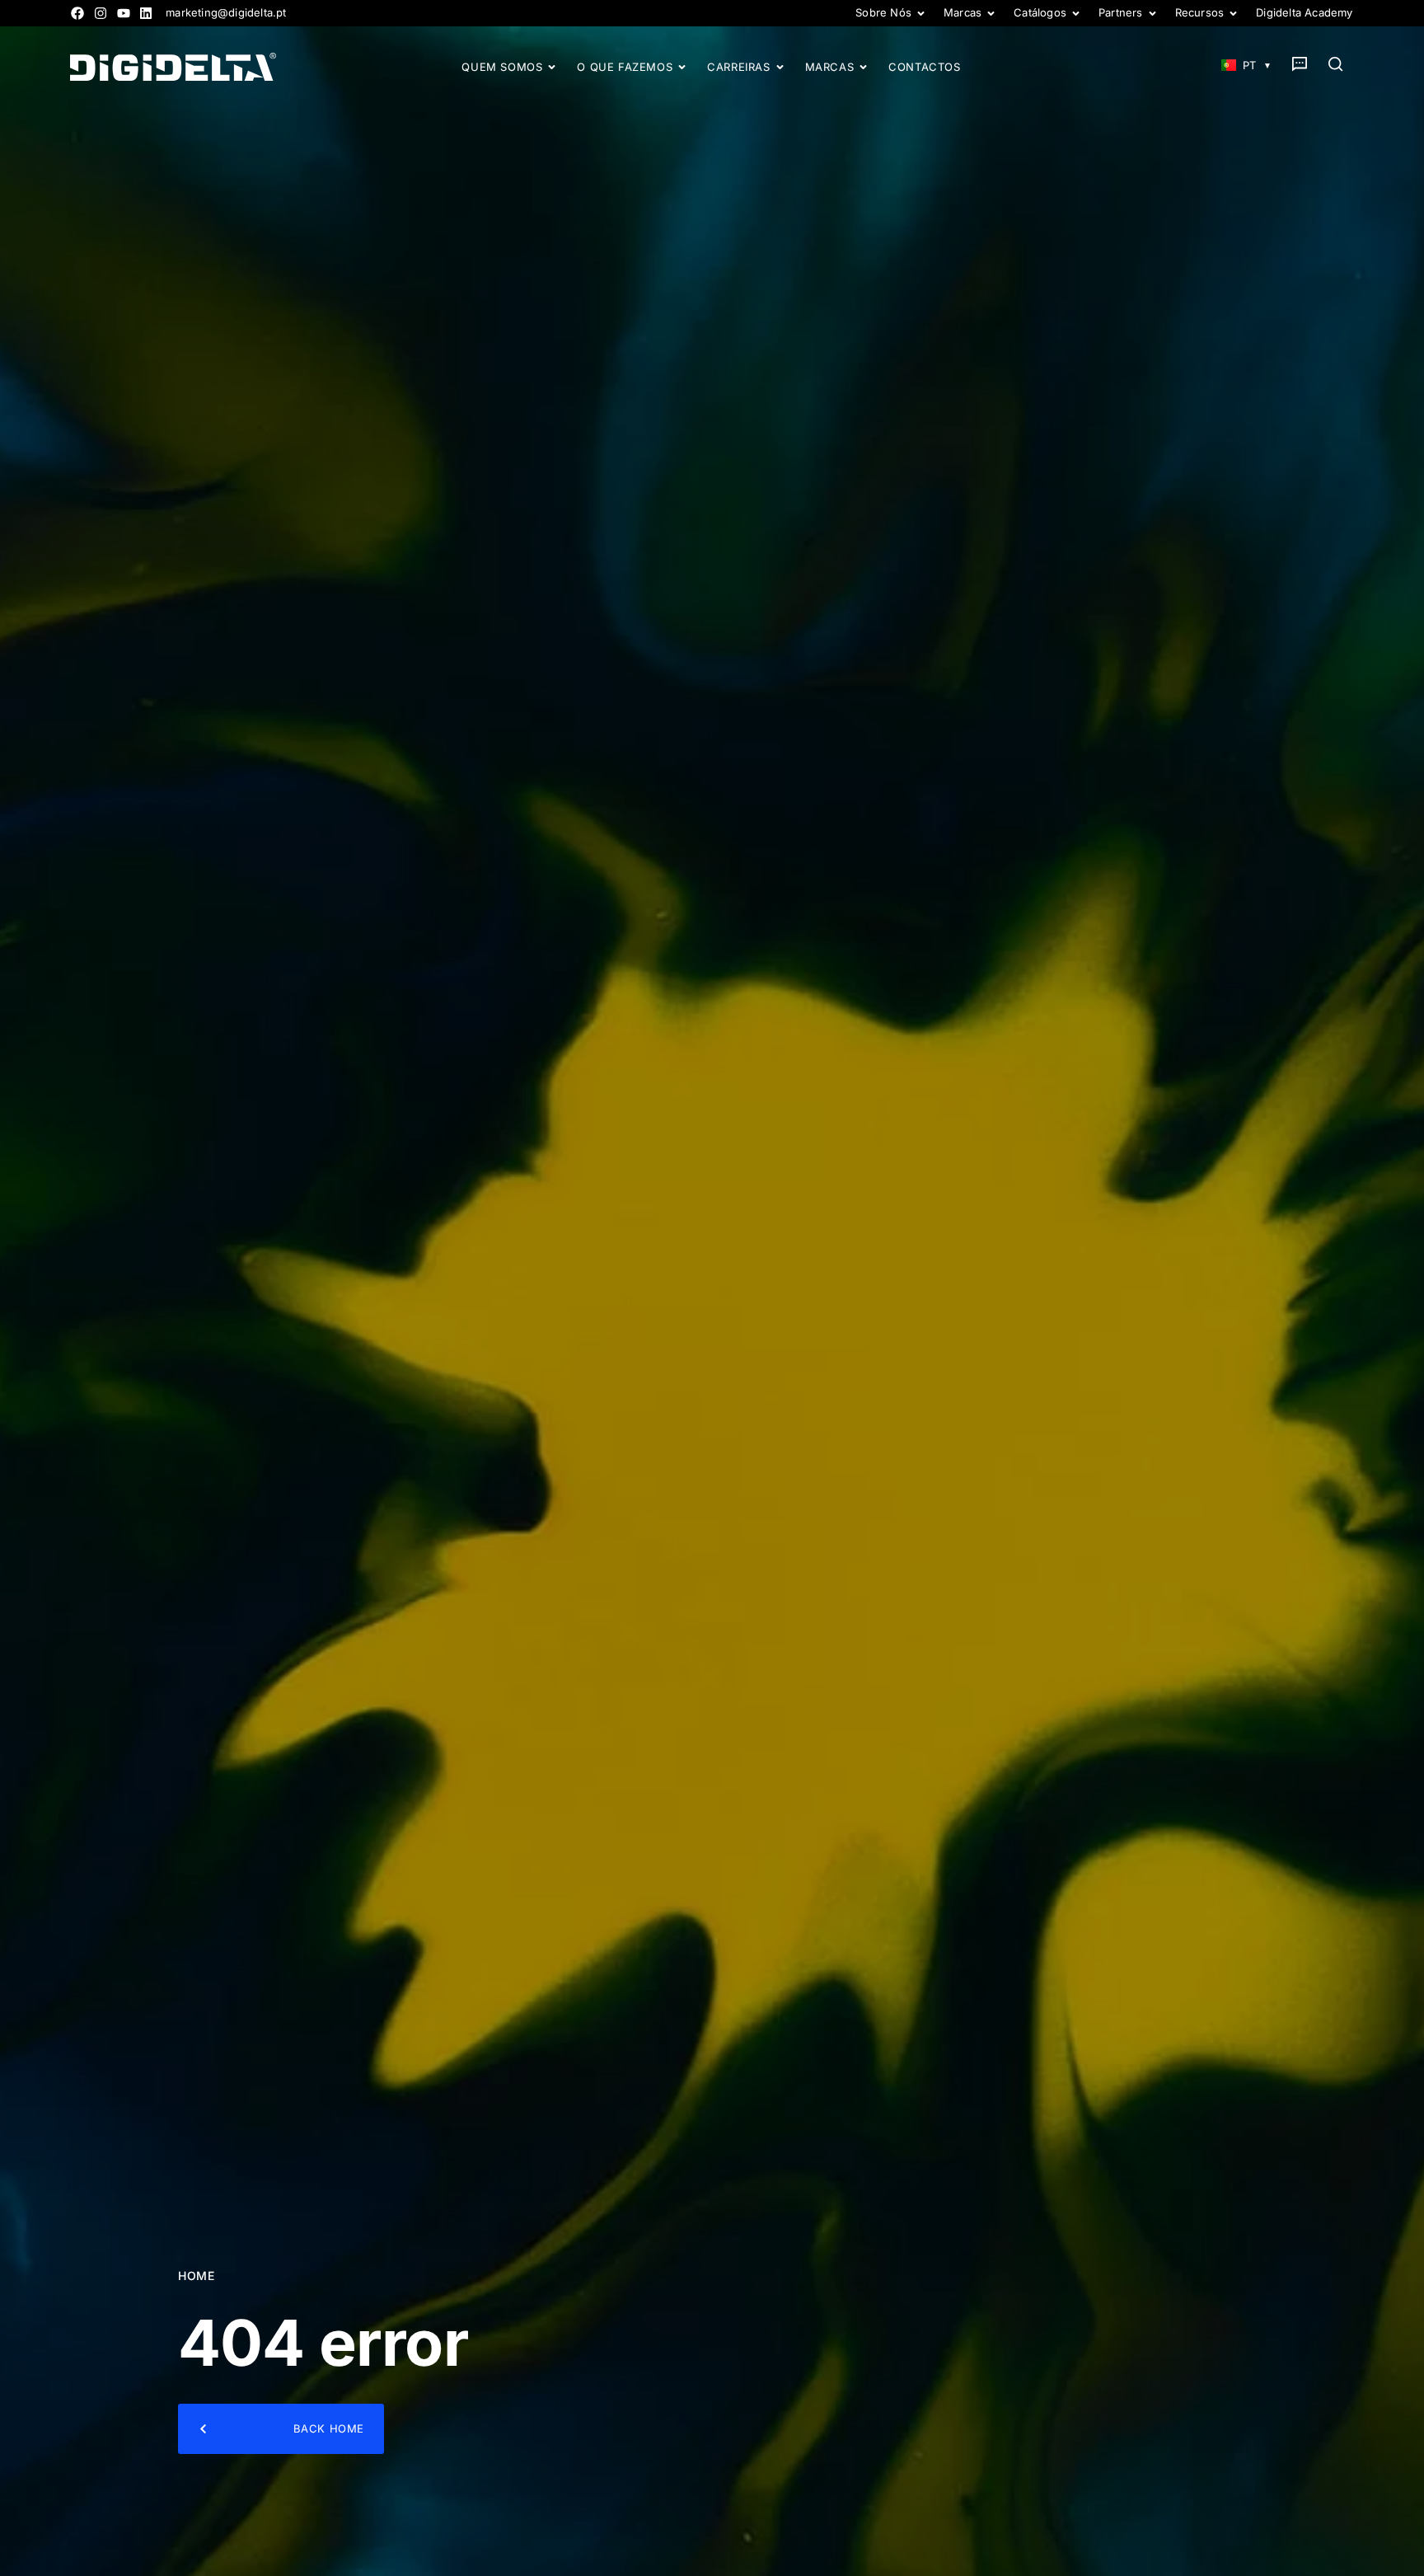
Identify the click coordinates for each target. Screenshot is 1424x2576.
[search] (1336, 64)
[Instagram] (101, 13)
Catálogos (1040, 13)
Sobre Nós (883, 13)
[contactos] (1300, 64)
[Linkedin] (146, 13)
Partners (1121, 13)
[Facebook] (77, 13)
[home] (173, 67)
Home (196, 2276)
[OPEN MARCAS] (863, 67)
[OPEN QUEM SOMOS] (552, 67)
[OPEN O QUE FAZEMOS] (682, 67)
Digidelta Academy (1304, 13)
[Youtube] (124, 13)
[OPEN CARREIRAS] (780, 67)
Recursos (1200, 13)
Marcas (963, 13)
